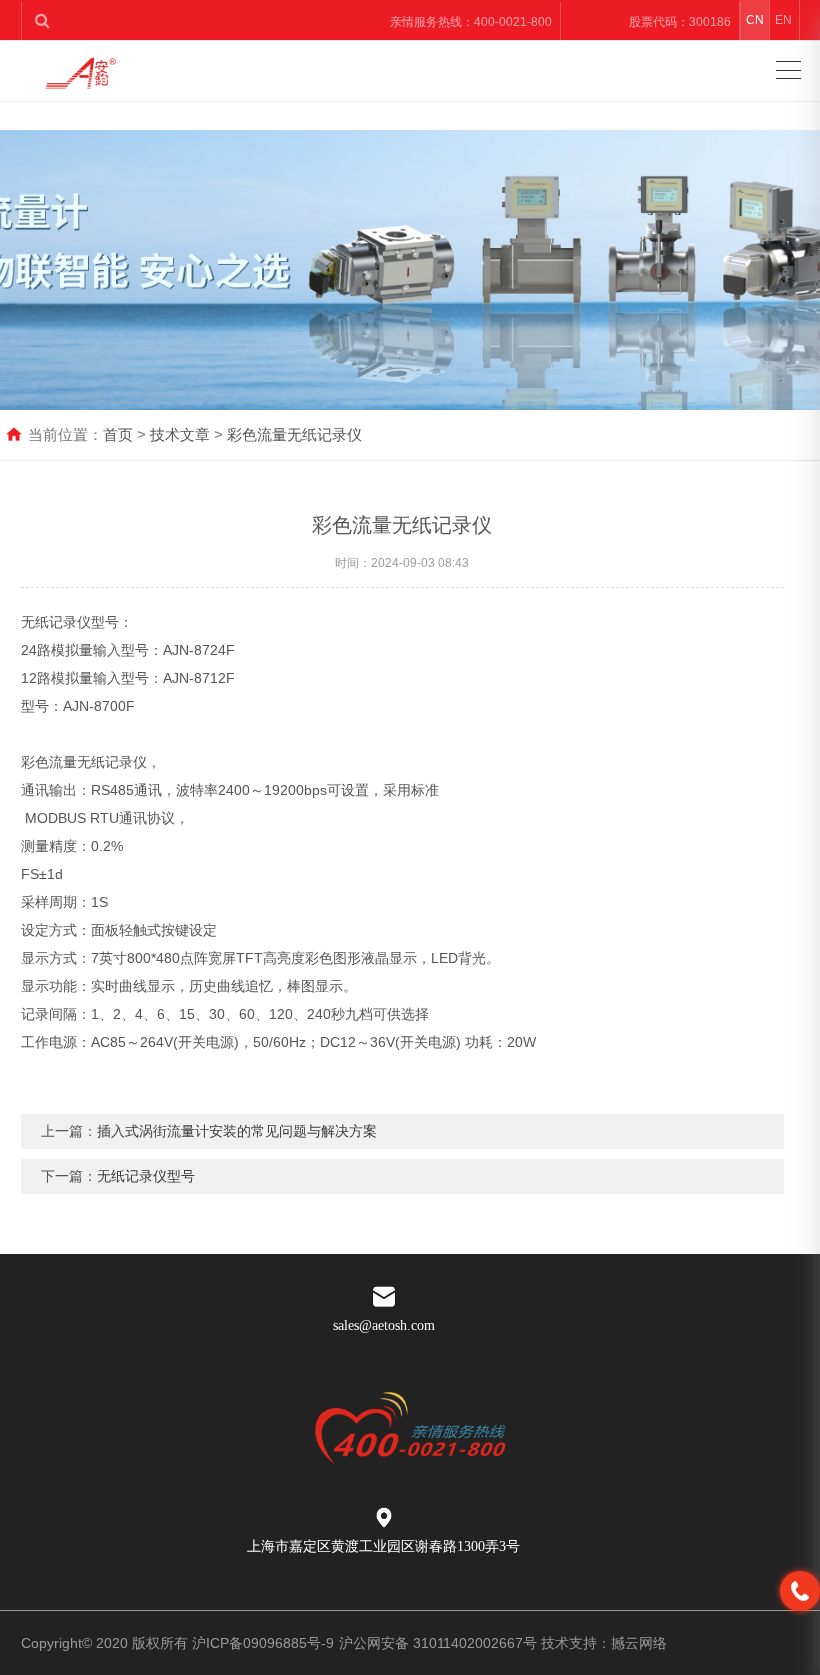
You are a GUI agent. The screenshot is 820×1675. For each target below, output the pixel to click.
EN (783, 20)
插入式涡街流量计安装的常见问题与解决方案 (237, 1131)
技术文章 (180, 434)
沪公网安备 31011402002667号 (438, 1643)
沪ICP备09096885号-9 (263, 1643)
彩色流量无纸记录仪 (294, 434)
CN (755, 20)
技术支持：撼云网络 (604, 1643)
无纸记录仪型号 (146, 1176)
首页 (118, 434)
